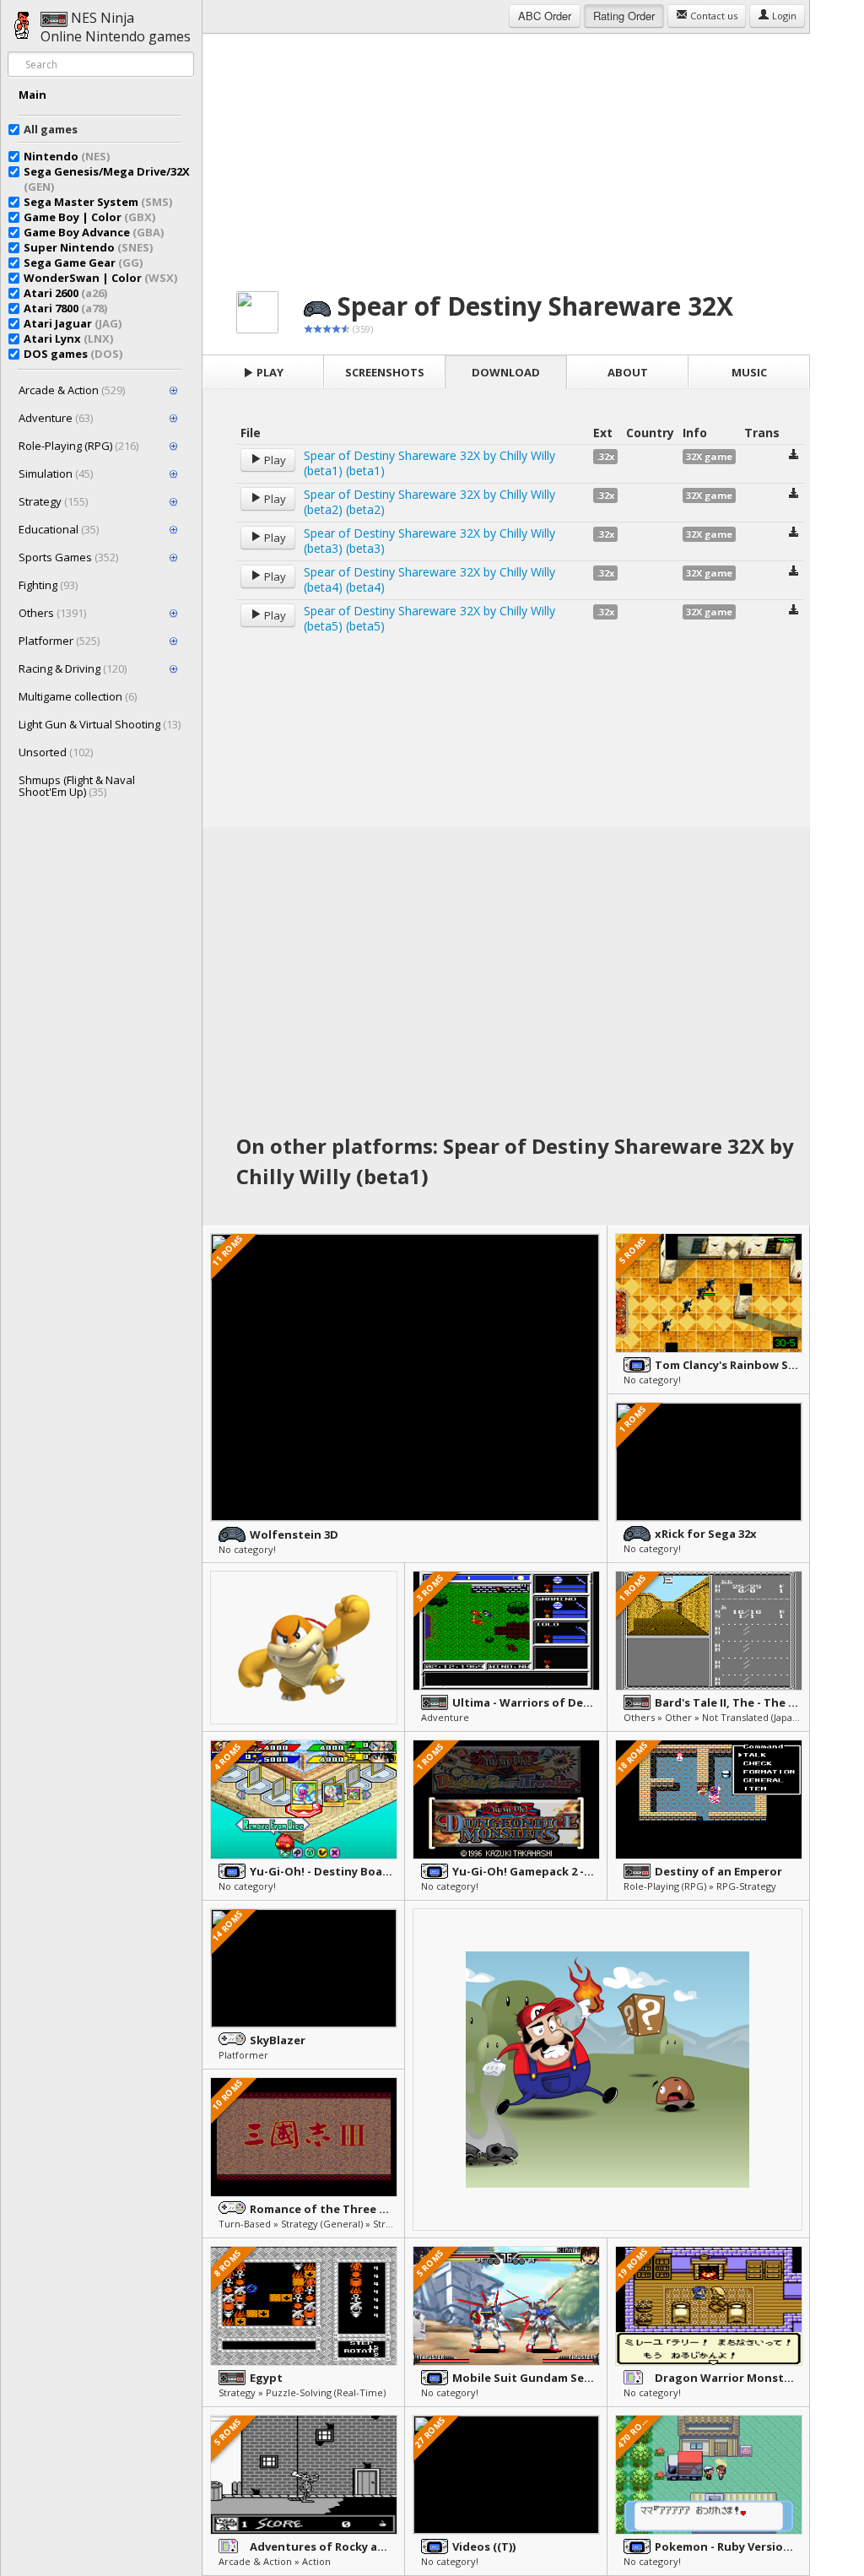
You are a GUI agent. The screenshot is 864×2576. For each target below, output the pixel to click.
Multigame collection (78, 696)
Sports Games (68, 557)
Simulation (56, 474)
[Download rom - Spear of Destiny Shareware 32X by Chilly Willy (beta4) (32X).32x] (794, 573)
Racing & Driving (73, 668)
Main (32, 95)
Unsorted (56, 752)
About (628, 372)
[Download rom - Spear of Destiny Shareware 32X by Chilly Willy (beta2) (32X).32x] (794, 495)
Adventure (56, 418)
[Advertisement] (506, 152)
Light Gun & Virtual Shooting (100, 724)
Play (269, 372)
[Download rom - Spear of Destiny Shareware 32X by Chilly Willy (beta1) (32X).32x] (794, 456)
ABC (545, 16)
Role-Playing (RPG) (78, 446)
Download (506, 372)
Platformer (59, 641)
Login (783, 16)
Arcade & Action (72, 390)
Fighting (48, 585)
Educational (59, 529)
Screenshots (385, 372)
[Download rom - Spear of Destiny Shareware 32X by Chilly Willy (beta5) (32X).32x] (794, 612)
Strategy (53, 501)
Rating (624, 16)
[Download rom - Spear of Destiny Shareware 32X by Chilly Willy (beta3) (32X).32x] (794, 534)
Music (749, 372)
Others (52, 613)
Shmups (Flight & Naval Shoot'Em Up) (77, 786)
